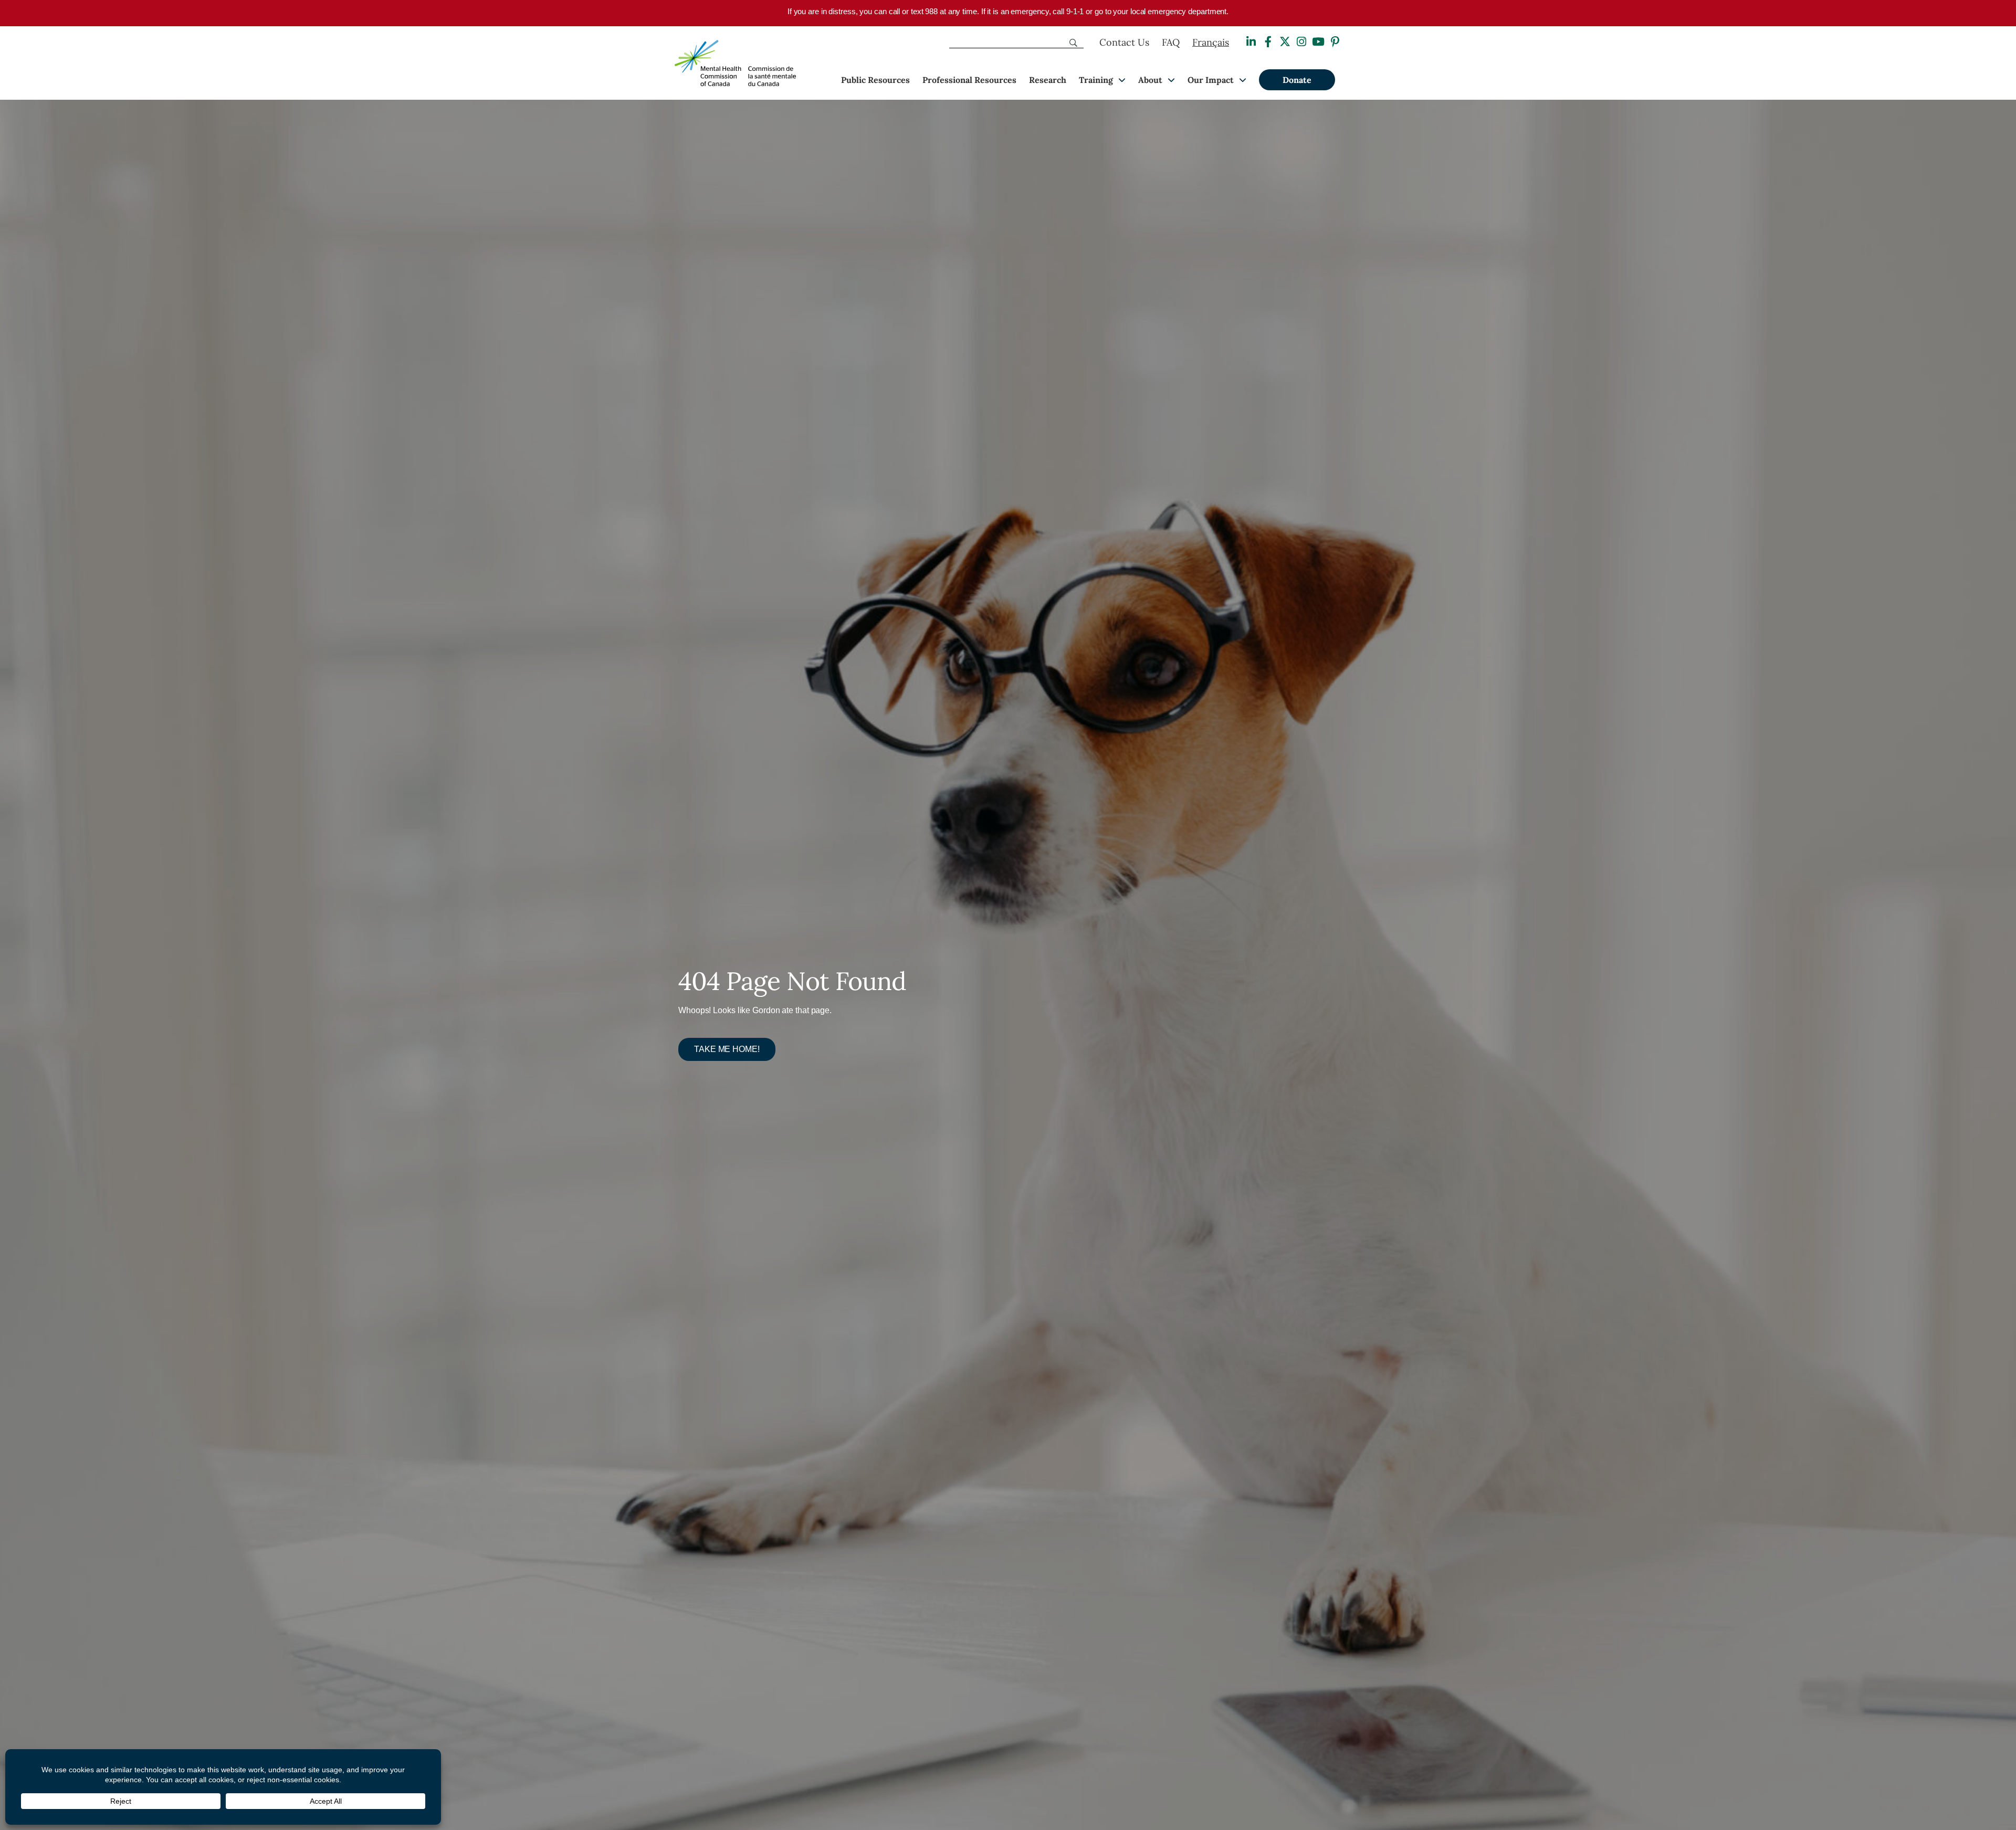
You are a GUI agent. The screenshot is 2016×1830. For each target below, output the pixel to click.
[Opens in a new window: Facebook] (1268, 42)
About (1150, 80)
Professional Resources (969, 80)
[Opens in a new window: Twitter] (1285, 42)
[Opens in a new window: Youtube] (1318, 42)
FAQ (1171, 42)
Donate (1297, 80)
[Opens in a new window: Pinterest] (1335, 42)
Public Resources (875, 80)
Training (1096, 80)
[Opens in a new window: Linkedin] (1251, 42)
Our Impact (1211, 80)
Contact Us (1124, 42)
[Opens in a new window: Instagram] (1301, 42)
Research (1048, 80)
